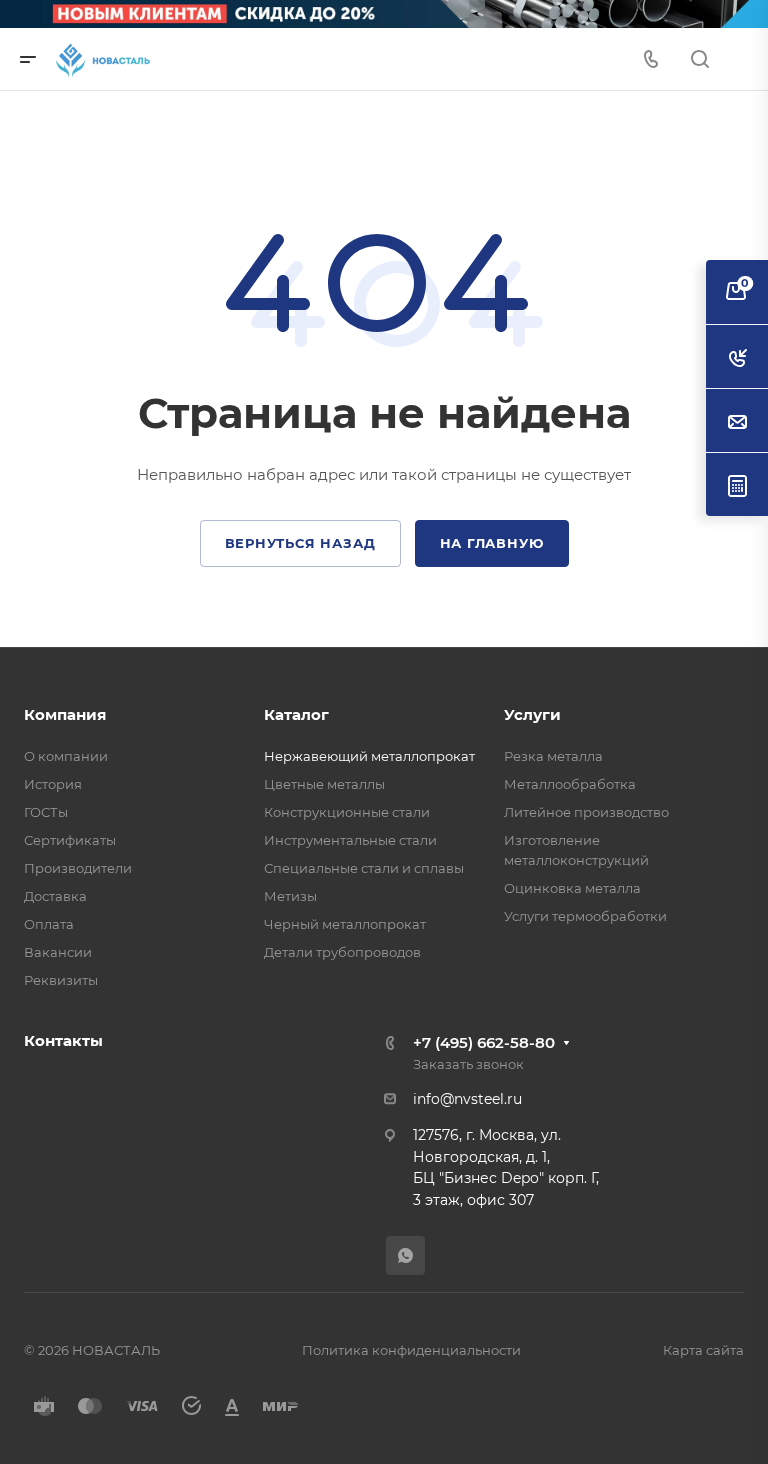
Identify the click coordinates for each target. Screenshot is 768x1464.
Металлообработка (570, 784)
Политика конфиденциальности (411, 1350)
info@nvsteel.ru (467, 1099)
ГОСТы (46, 812)
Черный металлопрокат (345, 924)
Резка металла (553, 756)
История (53, 784)
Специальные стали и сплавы (364, 868)
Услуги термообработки (585, 916)
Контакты (63, 1040)
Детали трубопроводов (342, 952)
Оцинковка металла (572, 888)
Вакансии (58, 952)
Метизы (290, 896)
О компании (66, 756)
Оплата (49, 924)
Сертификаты (70, 840)
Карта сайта (703, 1350)
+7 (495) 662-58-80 (484, 1042)
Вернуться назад (300, 543)
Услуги (532, 714)
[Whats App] (405, 1255)
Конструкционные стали (347, 812)
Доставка (55, 896)
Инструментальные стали (350, 840)
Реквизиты (61, 980)
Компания (65, 714)
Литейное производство (586, 812)
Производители (78, 868)
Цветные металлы (324, 784)
